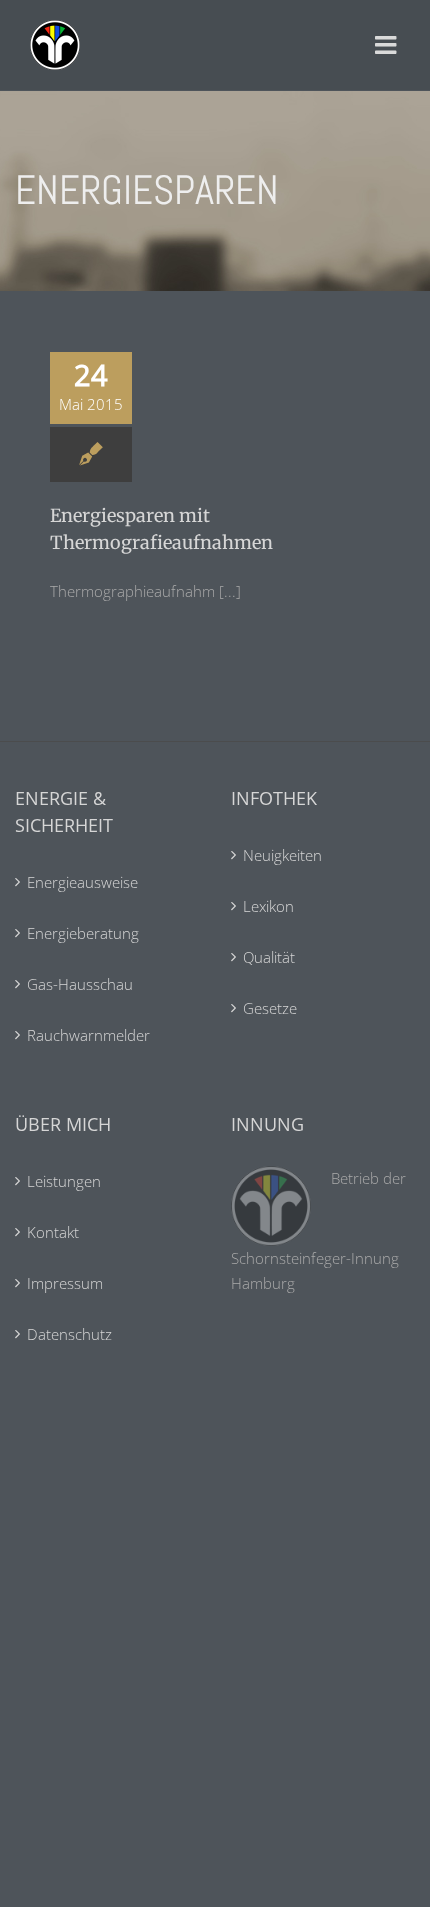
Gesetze (270, 1008)
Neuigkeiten (282, 855)
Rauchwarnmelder (88, 1035)
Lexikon (268, 906)
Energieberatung (83, 933)
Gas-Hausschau (80, 984)
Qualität (269, 957)
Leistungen (64, 1181)
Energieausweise (82, 882)
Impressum (65, 1283)
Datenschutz (69, 1334)
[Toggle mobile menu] (387, 45)
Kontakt (53, 1232)
